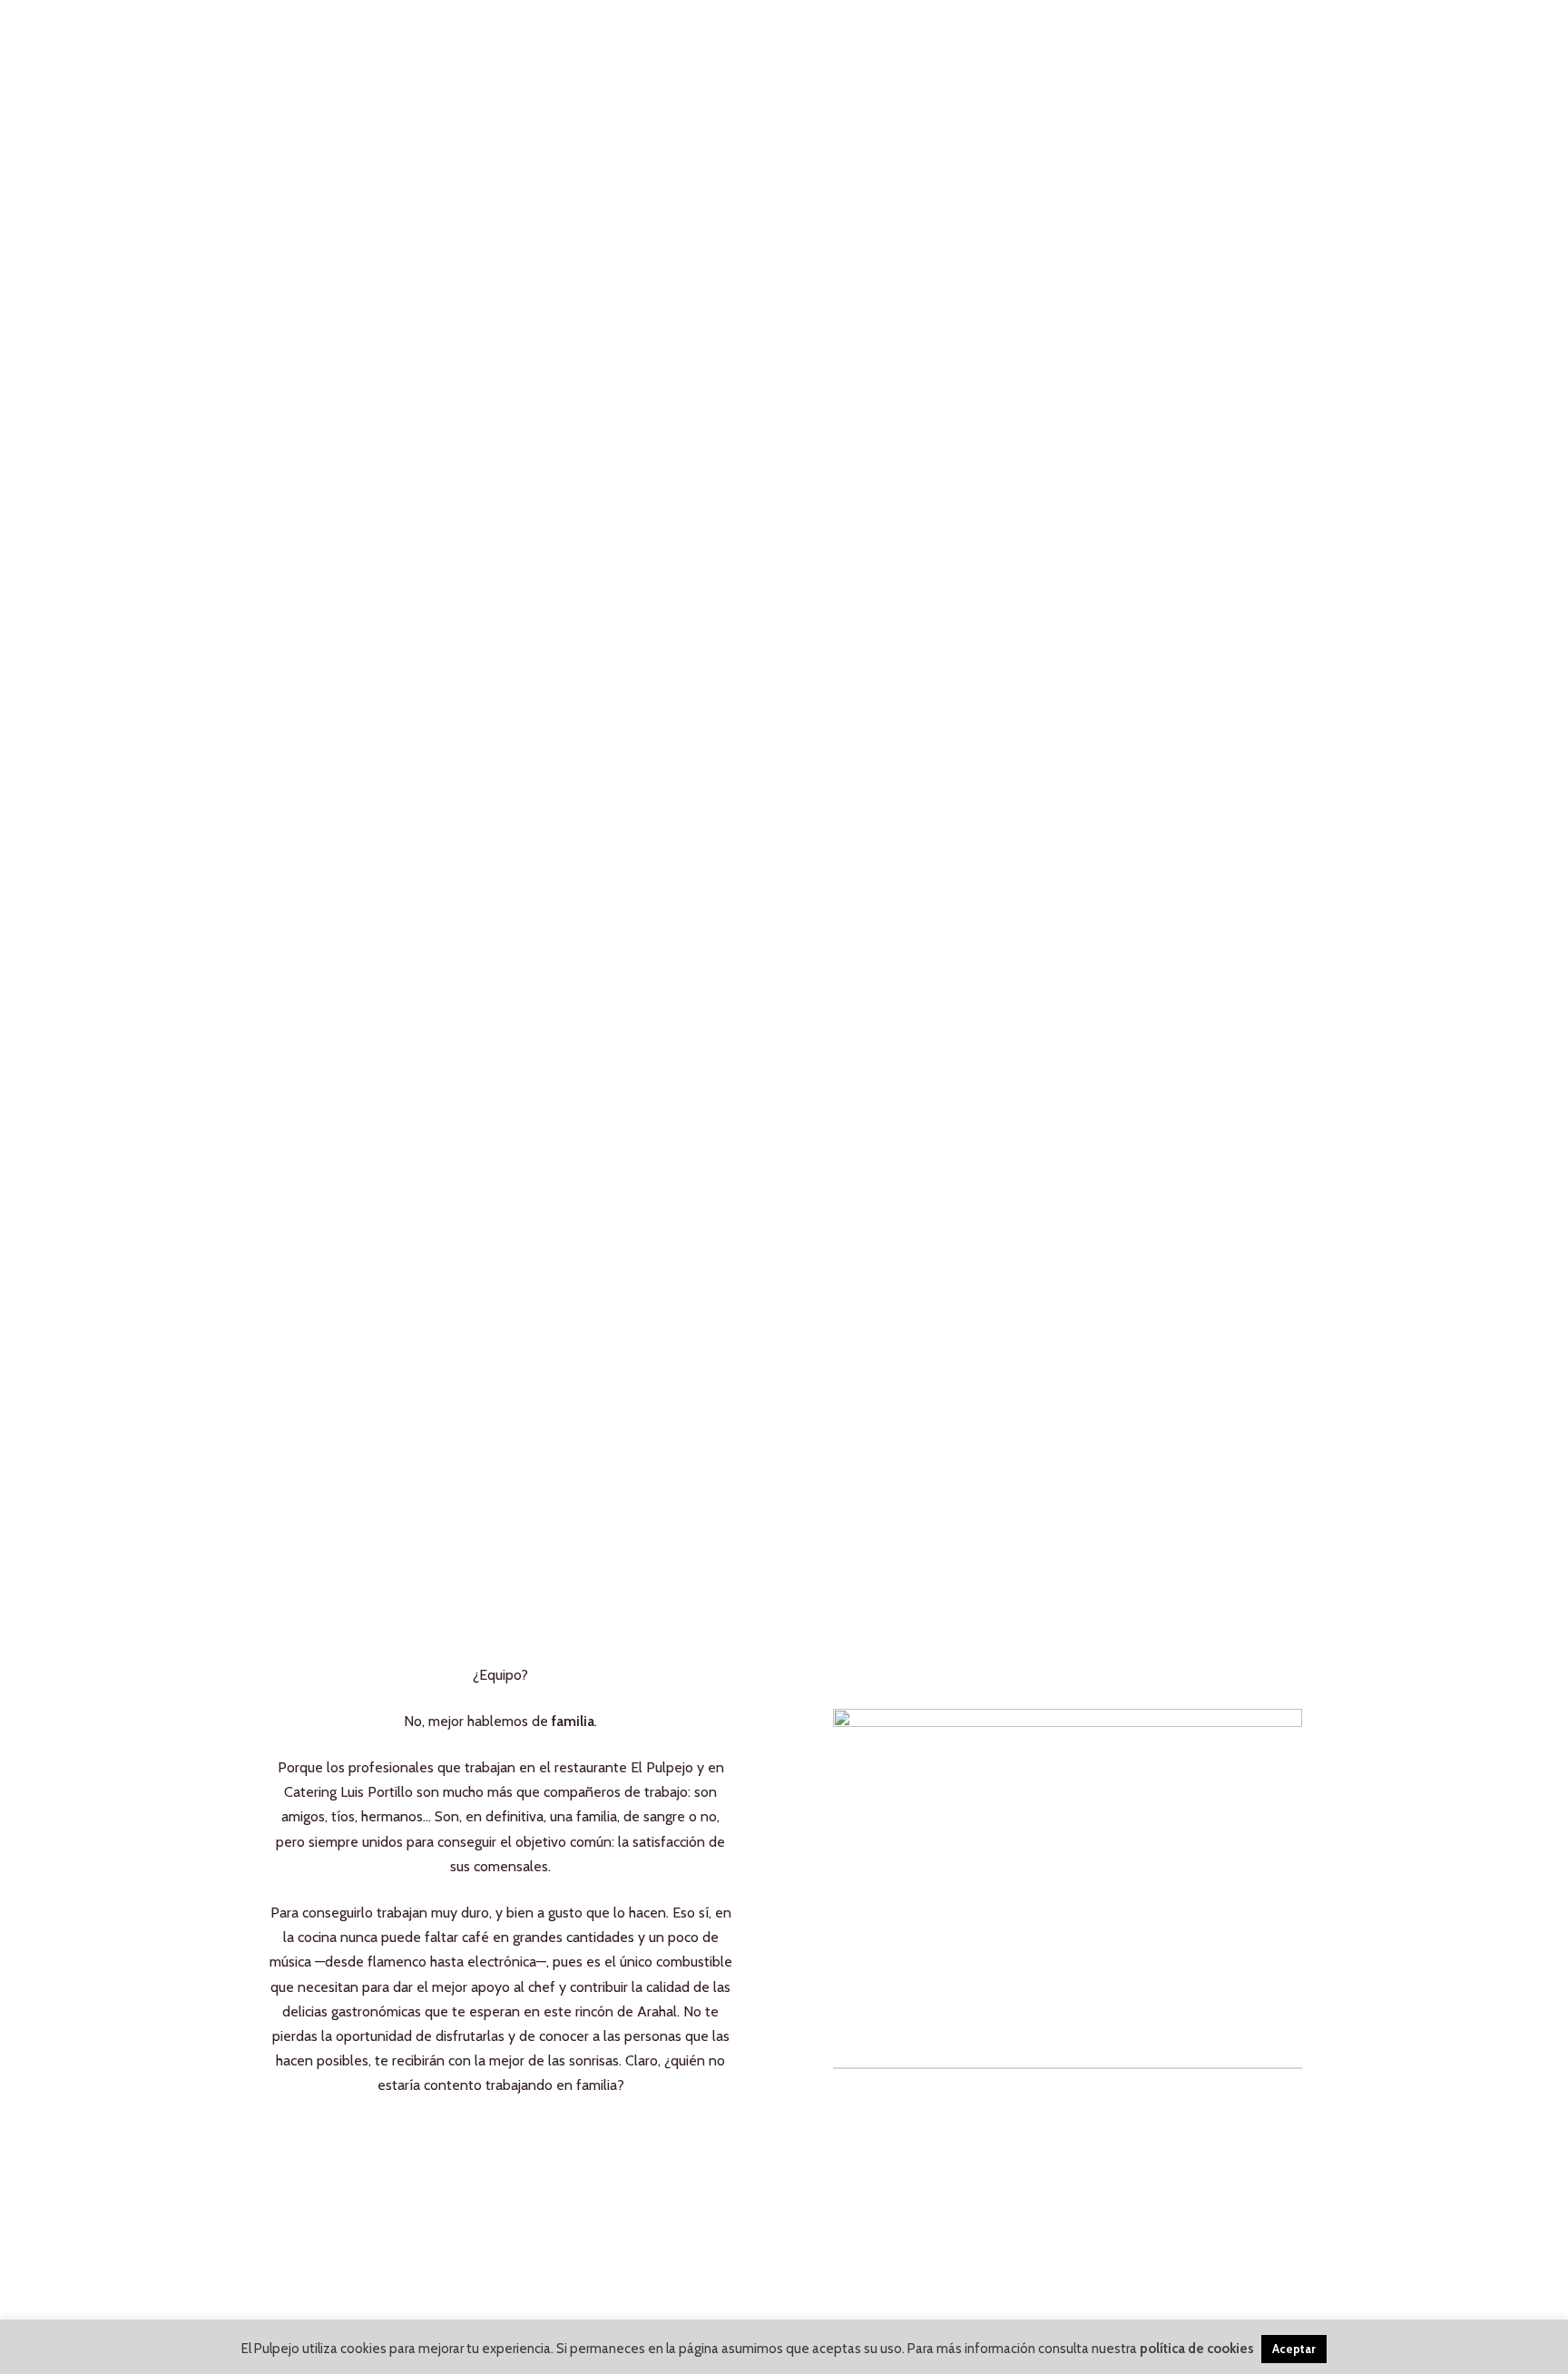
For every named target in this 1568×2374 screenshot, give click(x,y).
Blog (939, 55)
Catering (727, 55)
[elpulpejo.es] (323, 56)
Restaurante (587, 55)
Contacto (1050, 55)
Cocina (842, 55)
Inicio (461, 55)
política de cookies (1197, 2349)
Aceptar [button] (1294, 2349)
